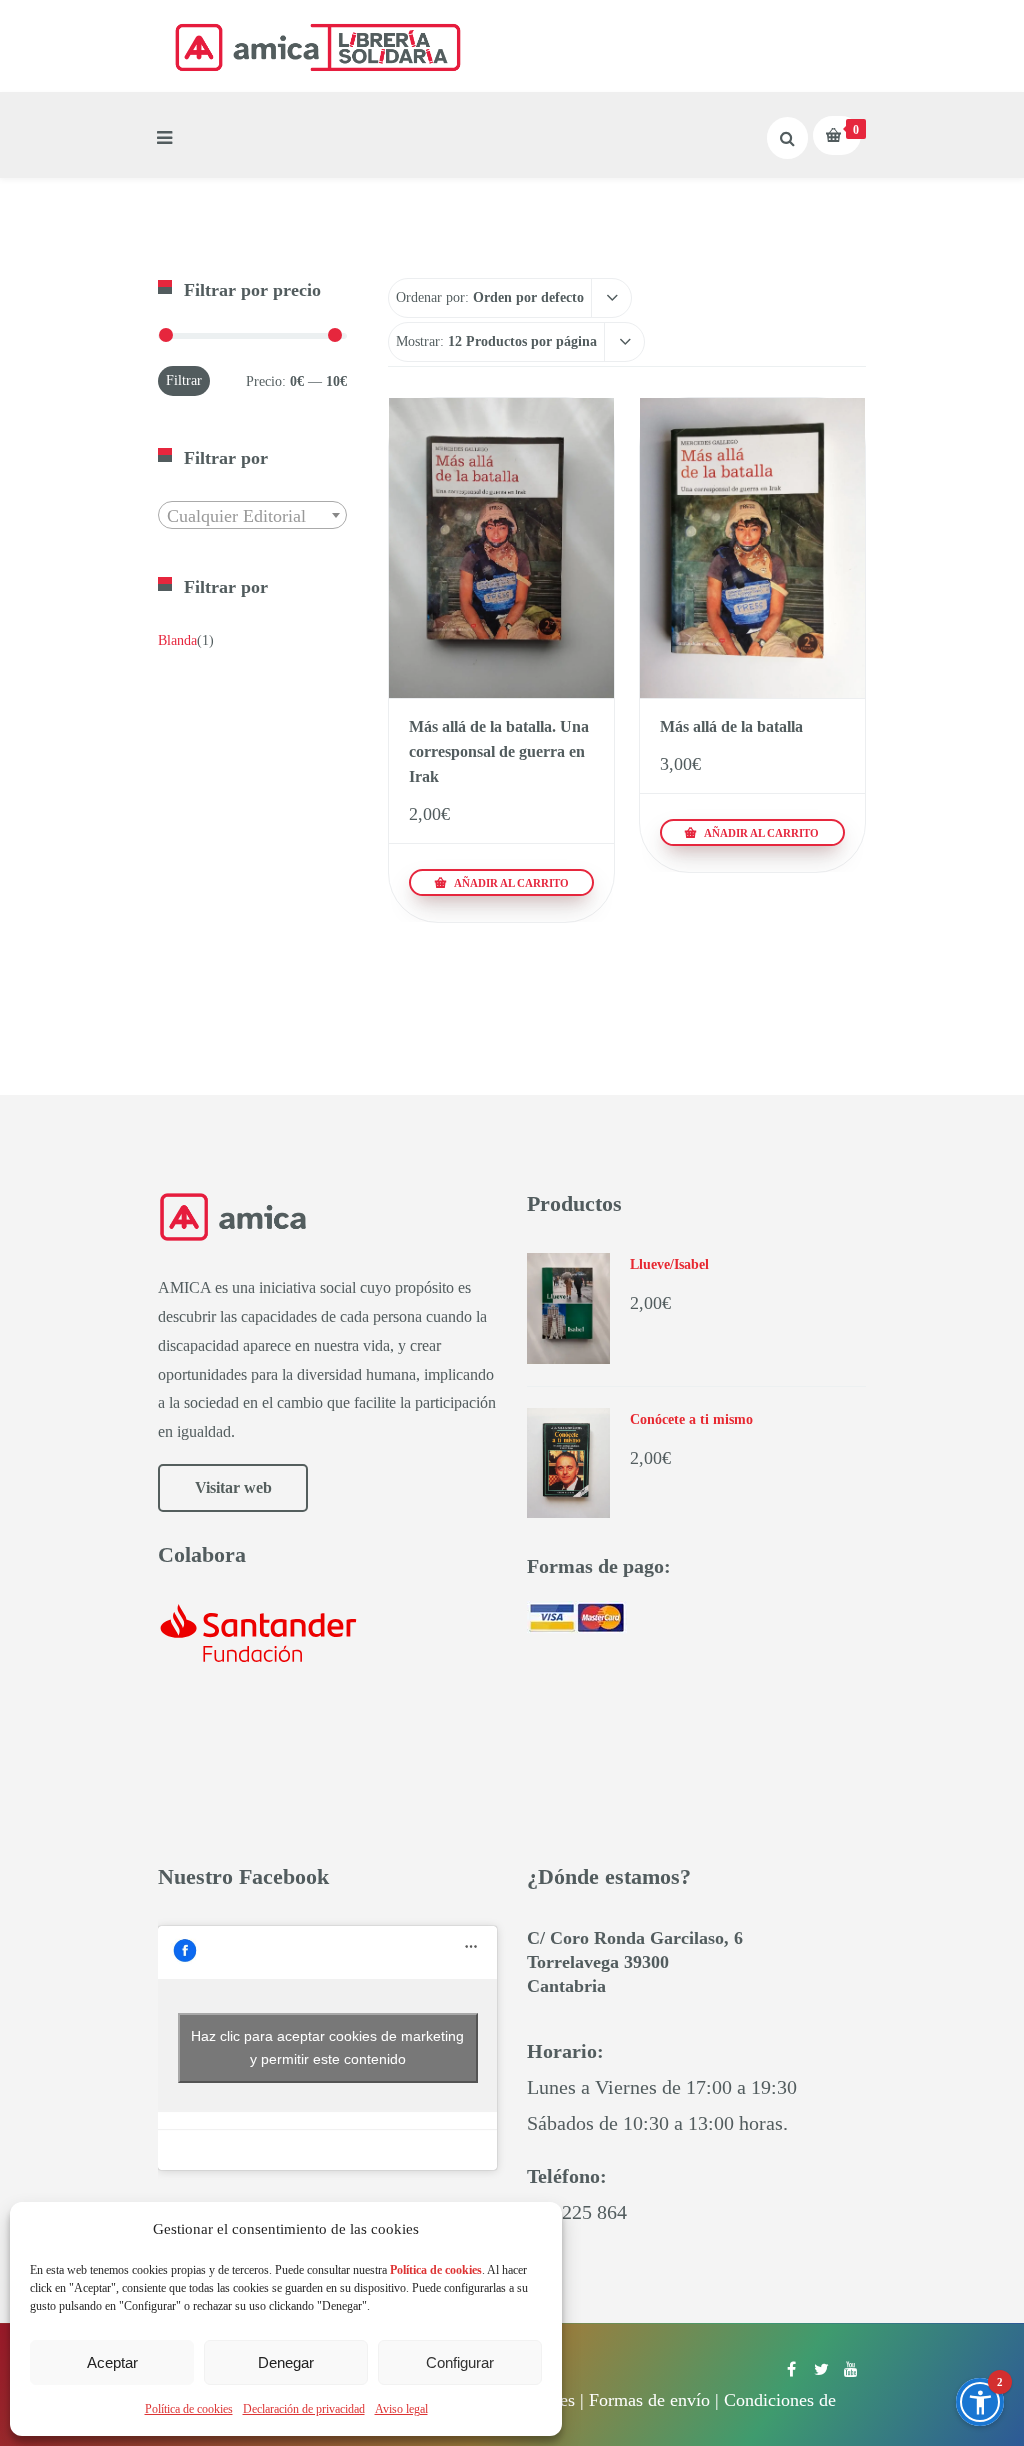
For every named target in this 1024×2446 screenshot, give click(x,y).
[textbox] (252, 516)
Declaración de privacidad (304, 2409)
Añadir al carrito (510, 883)
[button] (980, 2402)
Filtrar (184, 380)
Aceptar (112, 2362)
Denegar (286, 2362)
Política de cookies (189, 2409)
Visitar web (233, 1487)
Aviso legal (401, 2409)
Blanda (177, 640)
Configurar (460, 2362)
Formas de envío (649, 2400)
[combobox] (252, 515)
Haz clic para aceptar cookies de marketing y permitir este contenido (327, 2047)
